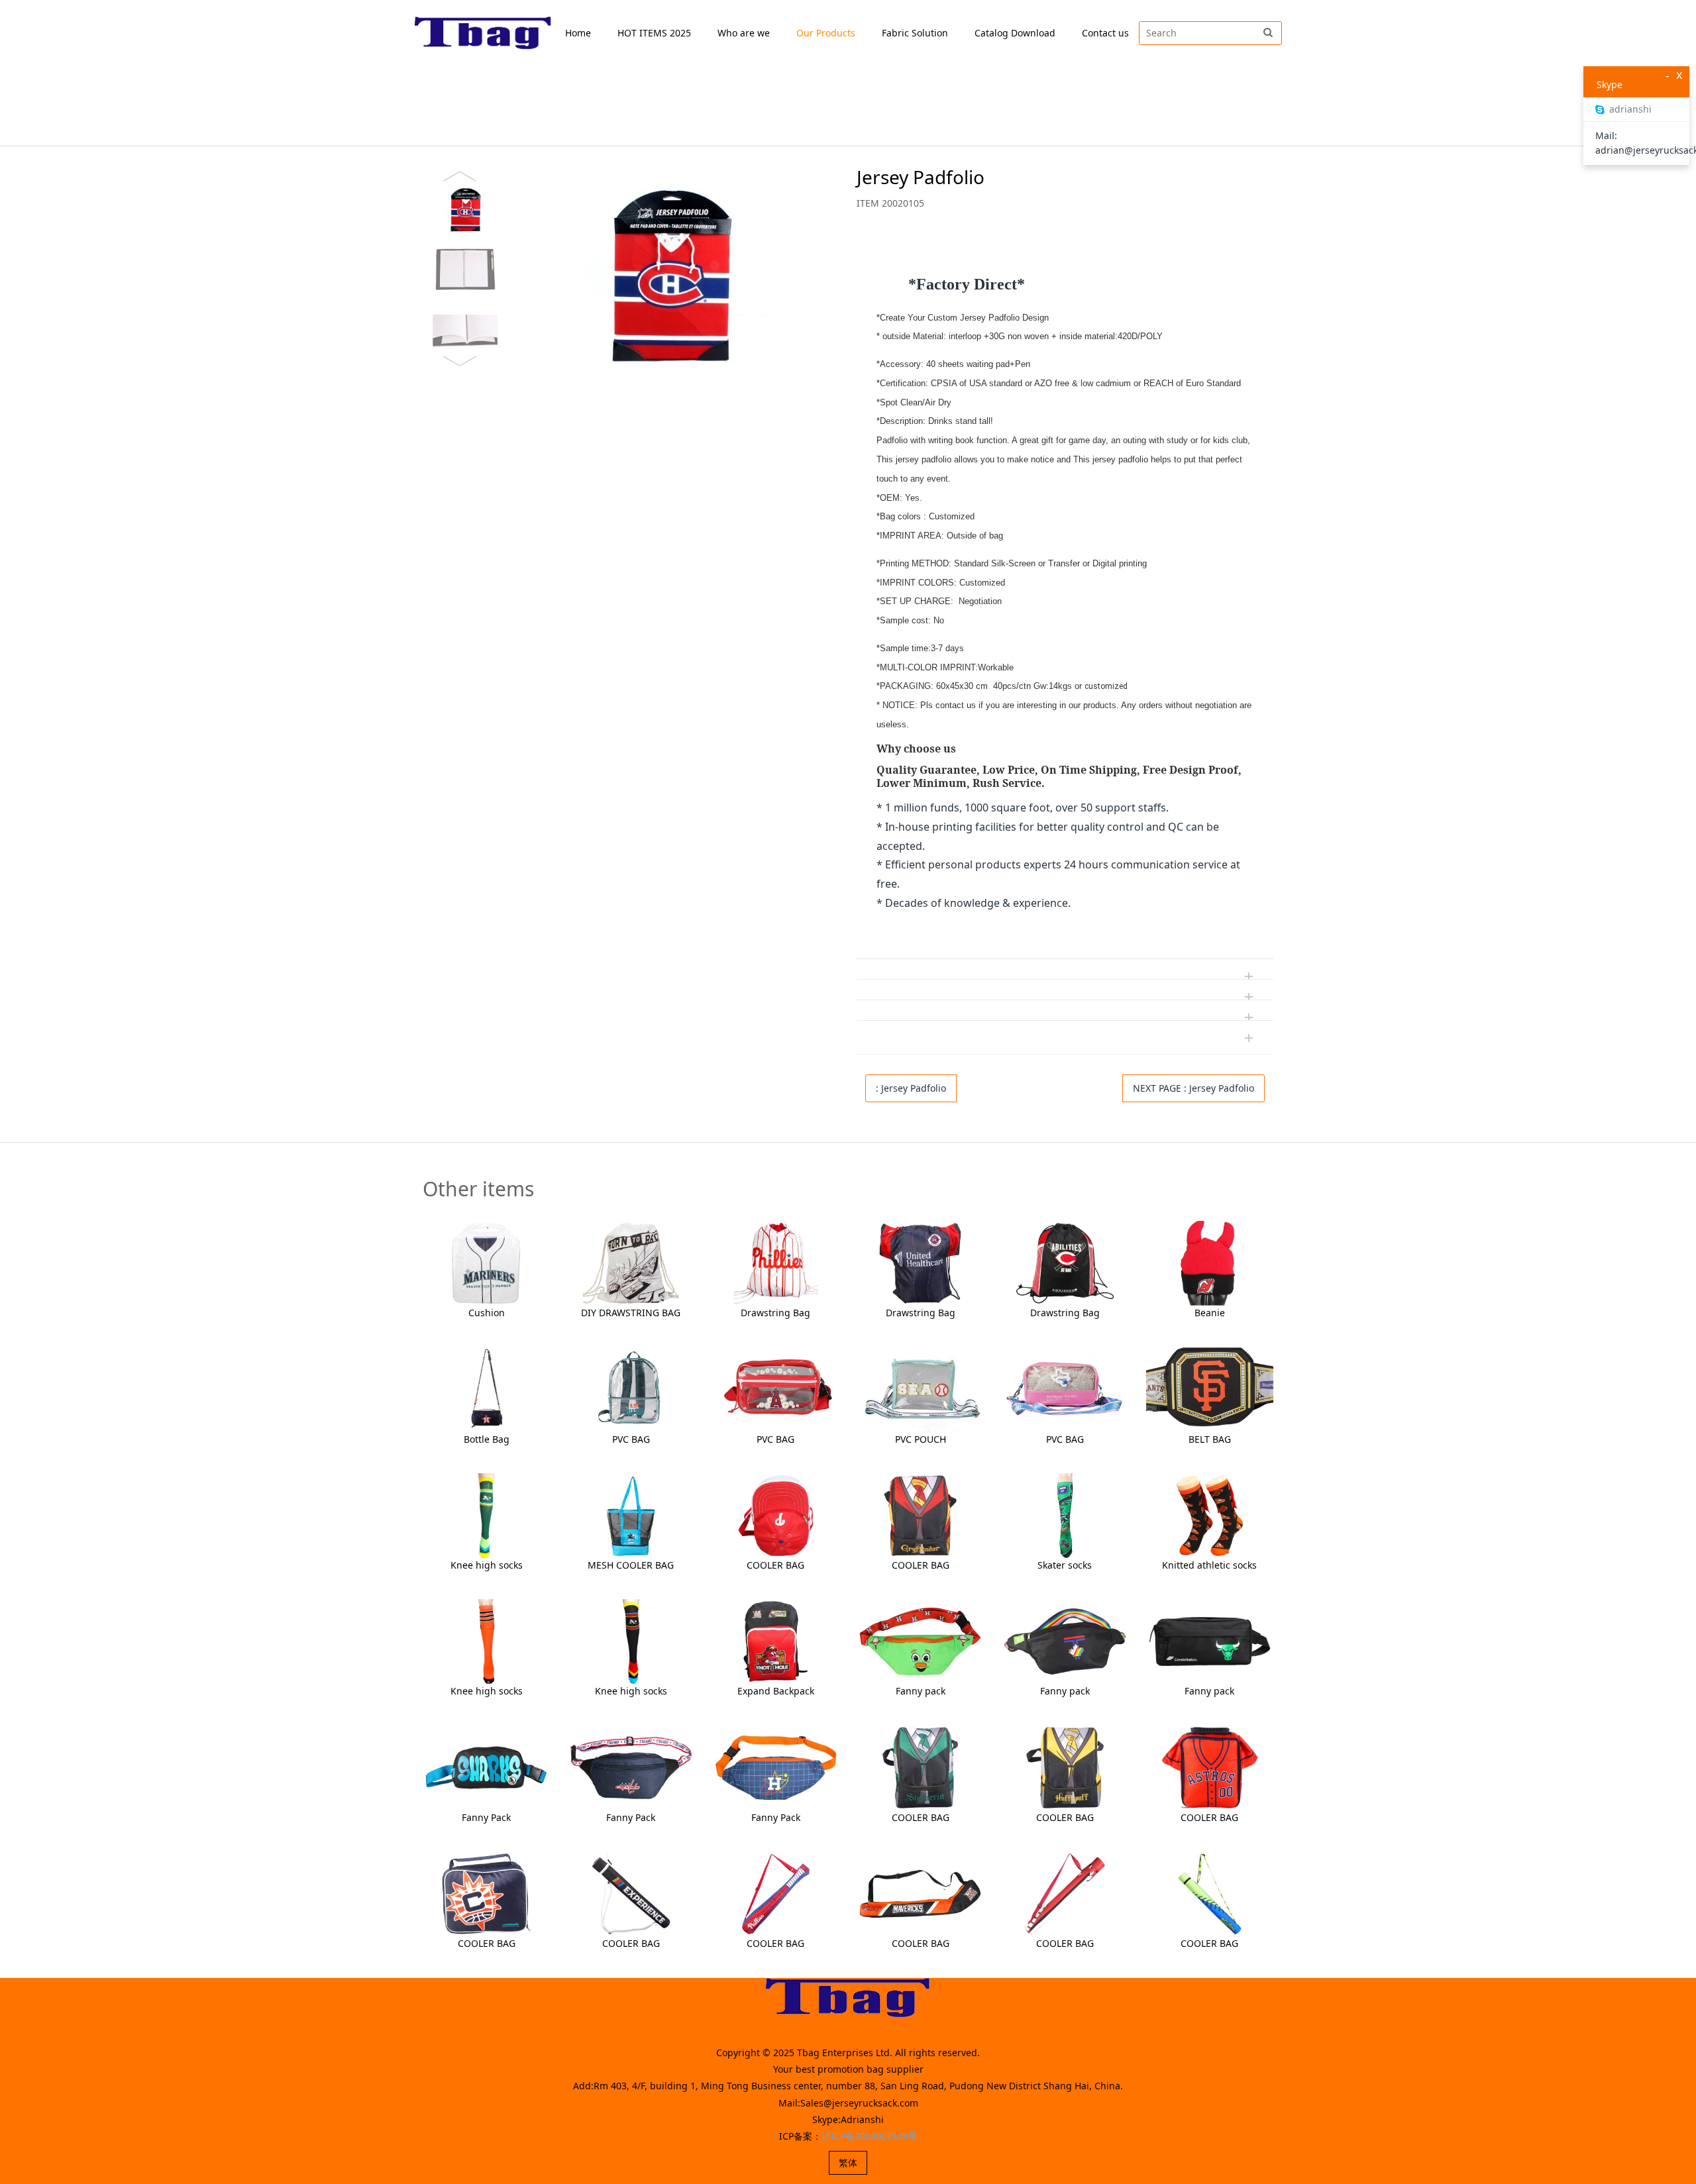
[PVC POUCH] (920, 1388)
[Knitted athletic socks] (1210, 1515)
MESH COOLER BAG (631, 1565)
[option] (625, 269)
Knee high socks (487, 1565)
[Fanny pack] (920, 1640)
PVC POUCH (921, 1439)
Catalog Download (1015, 33)
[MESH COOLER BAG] (631, 1515)
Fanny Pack (486, 1817)
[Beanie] (1210, 1262)
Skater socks (1065, 1565)
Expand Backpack (776, 1691)
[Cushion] (486, 1262)
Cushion (487, 1313)
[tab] (1065, 250)
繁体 (848, 2162)
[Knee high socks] (486, 1515)
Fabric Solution (915, 33)
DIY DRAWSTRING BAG (631, 1313)
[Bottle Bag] (486, 1388)
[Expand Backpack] (776, 1640)
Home (578, 33)
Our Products (826, 33)
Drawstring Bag (775, 1313)
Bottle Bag (487, 1439)
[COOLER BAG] (776, 1515)
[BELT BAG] (1210, 1388)
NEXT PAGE (1193, 1088)
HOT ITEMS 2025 (654, 33)
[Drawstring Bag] (776, 1262)
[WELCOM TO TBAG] (483, 33)
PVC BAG (631, 1439)
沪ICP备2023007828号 (869, 2136)
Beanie (1210, 1313)
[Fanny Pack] (486, 1766)
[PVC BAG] (631, 1388)
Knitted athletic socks (1209, 1565)
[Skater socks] (1065, 1515)
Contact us (1105, 33)
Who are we (744, 33)
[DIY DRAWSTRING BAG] (631, 1262)
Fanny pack (921, 1691)
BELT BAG (1210, 1439)
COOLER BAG (775, 1565)
